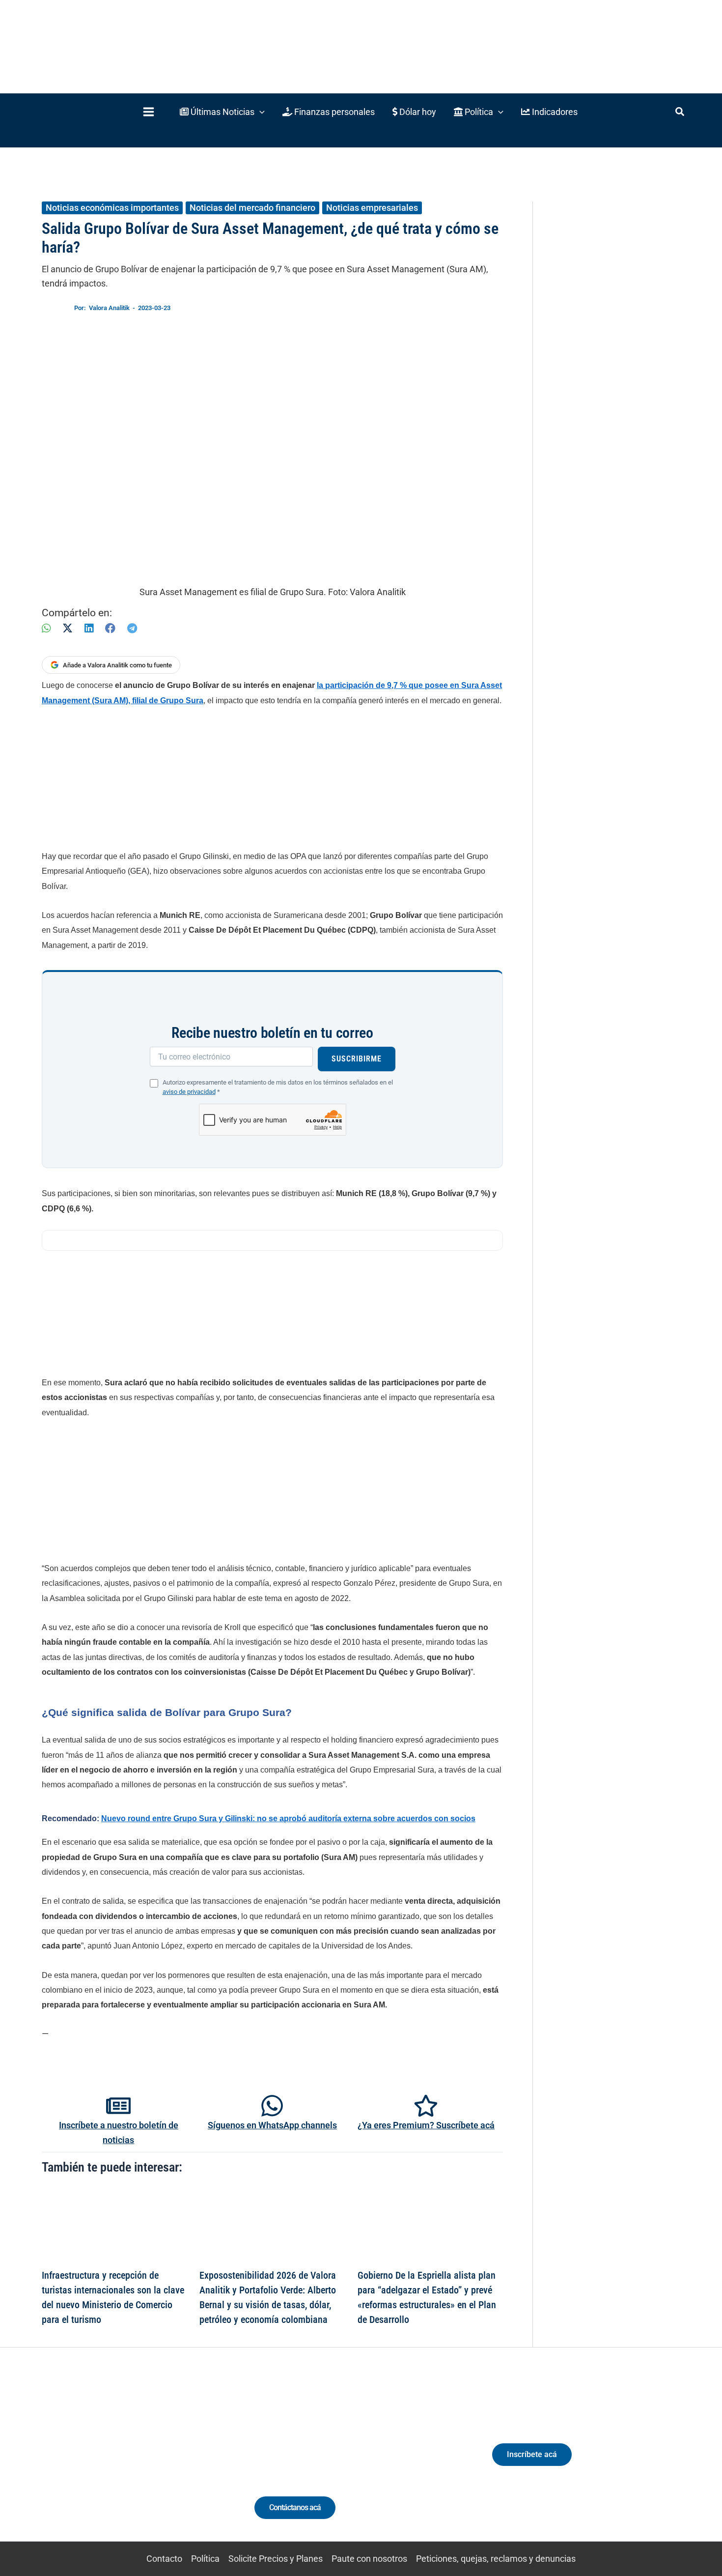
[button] (222, 112)
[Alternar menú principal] (148, 112)
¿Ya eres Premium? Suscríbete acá (426, 2125)
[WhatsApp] (46, 628)
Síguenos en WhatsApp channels (272, 2125)
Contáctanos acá (295, 2507)
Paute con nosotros (369, 2559)
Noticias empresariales (372, 208)
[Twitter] (78, 2463)
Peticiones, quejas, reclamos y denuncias (496, 2559)
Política (205, 2559)
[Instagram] (115, 2463)
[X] (68, 628)
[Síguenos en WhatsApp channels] (272, 2106)
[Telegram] (132, 628)
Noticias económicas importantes (112, 208)
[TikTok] (133, 2463)
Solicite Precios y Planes (276, 2559)
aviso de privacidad (189, 1092)
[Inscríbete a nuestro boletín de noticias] (118, 2106)
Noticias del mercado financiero (252, 208)
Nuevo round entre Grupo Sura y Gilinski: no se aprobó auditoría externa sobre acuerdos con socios (288, 1818)
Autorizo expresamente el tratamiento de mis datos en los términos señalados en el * (278, 1087)
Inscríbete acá (532, 2454)
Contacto (164, 2559)
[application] (260, 112)
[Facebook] (110, 628)
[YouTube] (151, 2463)
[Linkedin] (97, 2463)
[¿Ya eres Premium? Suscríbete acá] (426, 2106)
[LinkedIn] (89, 628)
